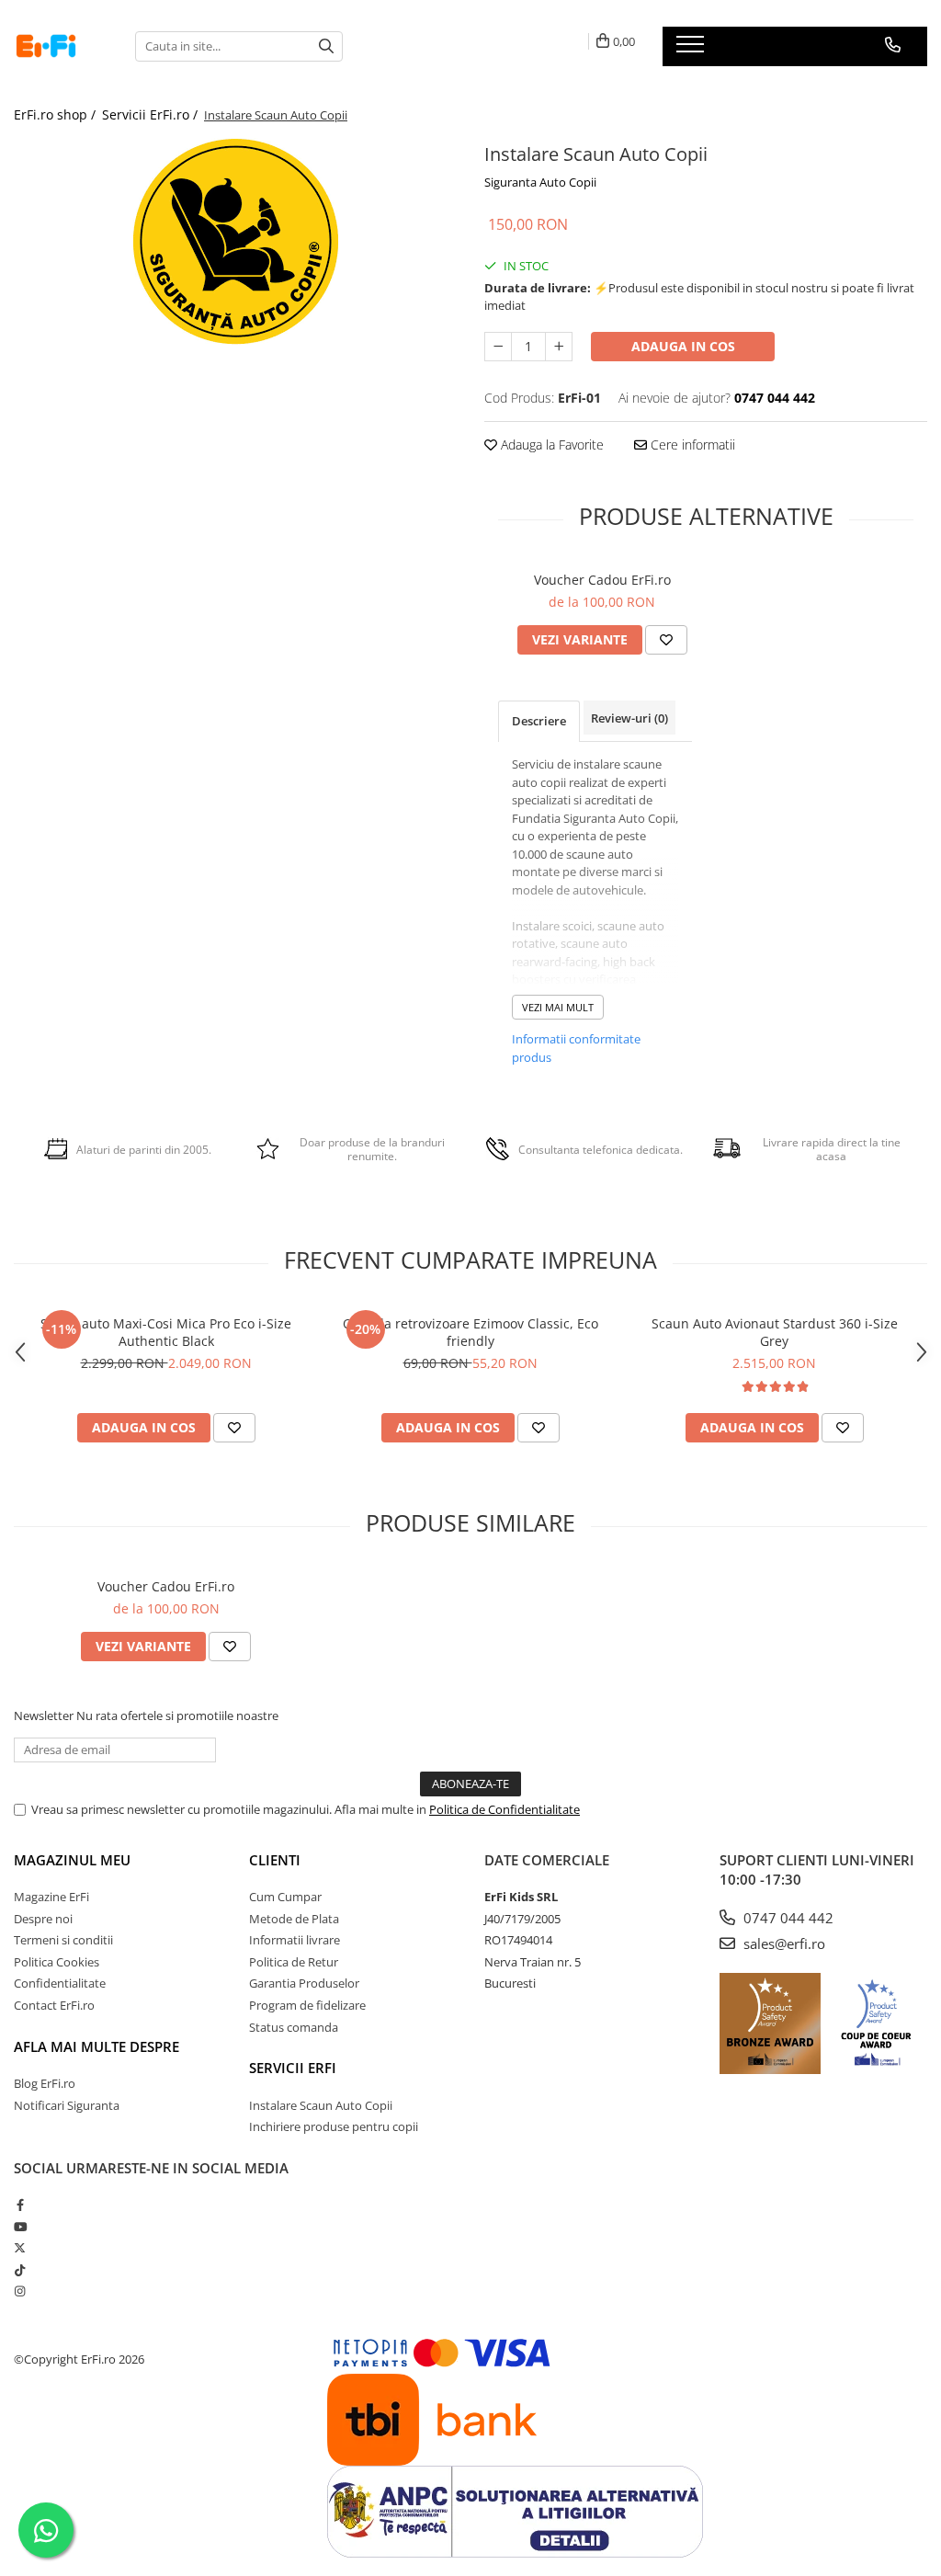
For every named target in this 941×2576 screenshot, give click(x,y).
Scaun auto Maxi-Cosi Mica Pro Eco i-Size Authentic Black (166, 1332)
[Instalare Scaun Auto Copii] (235, 241)
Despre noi (43, 1919)
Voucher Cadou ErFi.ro (602, 580)
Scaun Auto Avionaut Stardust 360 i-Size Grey (775, 1332)
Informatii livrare (295, 1940)
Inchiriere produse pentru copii (334, 2126)
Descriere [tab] (539, 721)
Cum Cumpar (285, 1897)
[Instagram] (20, 2291)
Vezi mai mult (558, 1007)
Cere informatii (691, 445)
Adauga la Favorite (550, 445)
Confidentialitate (60, 1983)
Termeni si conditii (63, 1940)
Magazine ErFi (51, 1897)
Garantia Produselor (304, 1983)
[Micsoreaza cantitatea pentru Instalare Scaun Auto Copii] (498, 347)
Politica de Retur (294, 1962)
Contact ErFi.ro (54, 2005)
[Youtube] (20, 2227)
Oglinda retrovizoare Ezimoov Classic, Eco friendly (470, 1332)
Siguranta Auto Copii (540, 182)
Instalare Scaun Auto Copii (321, 2105)
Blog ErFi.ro (45, 2083)
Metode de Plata (294, 1919)
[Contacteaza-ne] (893, 45)
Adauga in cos (683, 346)
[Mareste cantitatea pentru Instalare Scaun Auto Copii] (559, 347)
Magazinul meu (72, 1860)
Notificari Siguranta (67, 2105)
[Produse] (692, 50)
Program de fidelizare (307, 2005)
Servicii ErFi (293, 2068)
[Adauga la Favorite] (666, 640)
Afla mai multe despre (96, 2046)
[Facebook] (20, 2205)
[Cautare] (326, 46)
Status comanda (294, 2027)
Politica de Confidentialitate (505, 1809)
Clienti (275, 1860)
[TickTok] (20, 2270)
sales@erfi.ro (782, 1943)
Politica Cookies (57, 1962)
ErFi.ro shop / (57, 114)
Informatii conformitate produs (576, 1048)
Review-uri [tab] (629, 718)
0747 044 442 (787, 1918)
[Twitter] (20, 2248)
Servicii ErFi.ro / (152, 114)
